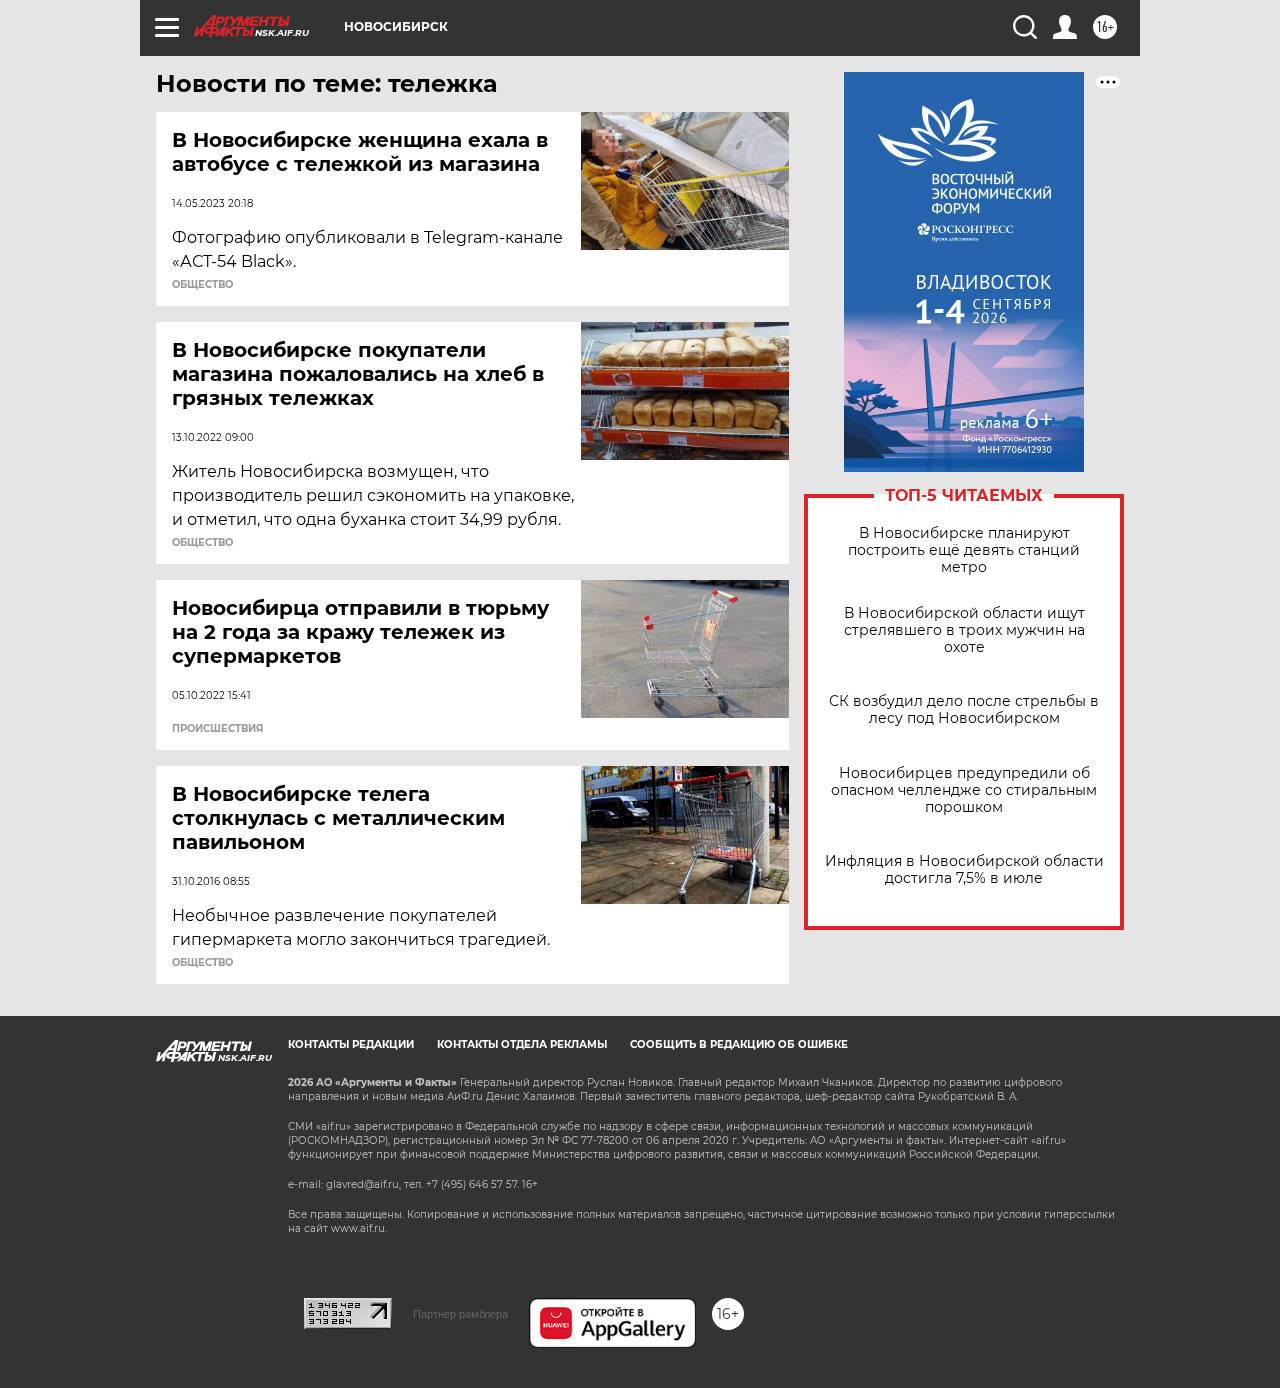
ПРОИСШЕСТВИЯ (217, 729)
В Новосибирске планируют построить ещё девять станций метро (964, 550)
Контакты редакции (351, 1044)
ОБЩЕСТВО (202, 285)
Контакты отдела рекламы (522, 1044)
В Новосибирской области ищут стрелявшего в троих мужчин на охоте (964, 630)
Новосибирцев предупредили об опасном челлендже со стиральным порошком (964, 790)
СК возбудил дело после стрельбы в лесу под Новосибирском (964, 710)
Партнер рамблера (460, 1314)
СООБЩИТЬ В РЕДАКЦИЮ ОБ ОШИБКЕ (739, 1044)
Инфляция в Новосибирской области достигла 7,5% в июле (964, 870)
